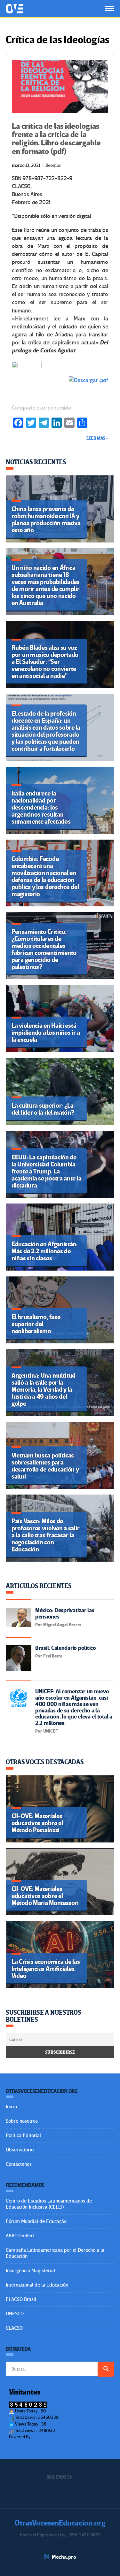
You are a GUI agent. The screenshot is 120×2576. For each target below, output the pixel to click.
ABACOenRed (20, 2236)
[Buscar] (106, 2369)
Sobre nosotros (22, 2121)
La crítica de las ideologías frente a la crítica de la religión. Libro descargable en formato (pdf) (56, 139)
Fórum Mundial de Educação (36, 2221)
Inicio (11, 2107)
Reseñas (53, 165)
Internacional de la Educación (37, 2285)
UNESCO (15, 2314)
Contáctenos (19, 2164)
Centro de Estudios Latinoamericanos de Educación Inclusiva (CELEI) (49, 2204)
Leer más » (97, 438)
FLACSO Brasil (21, 2299)
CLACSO (14, 2328)
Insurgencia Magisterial (30, 2271)
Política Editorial (23, 2135)
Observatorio (20, 2150)
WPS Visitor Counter (49, 2437)
